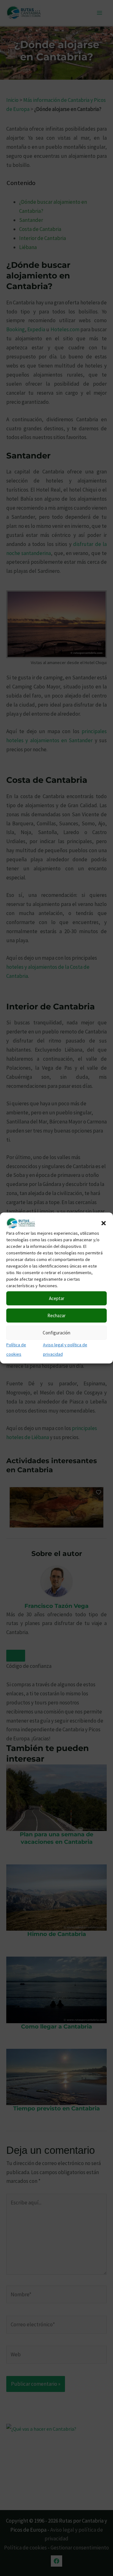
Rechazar (56, 1316)
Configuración (56, 1333)
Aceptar (57, 1298)
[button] (104, 1223)
